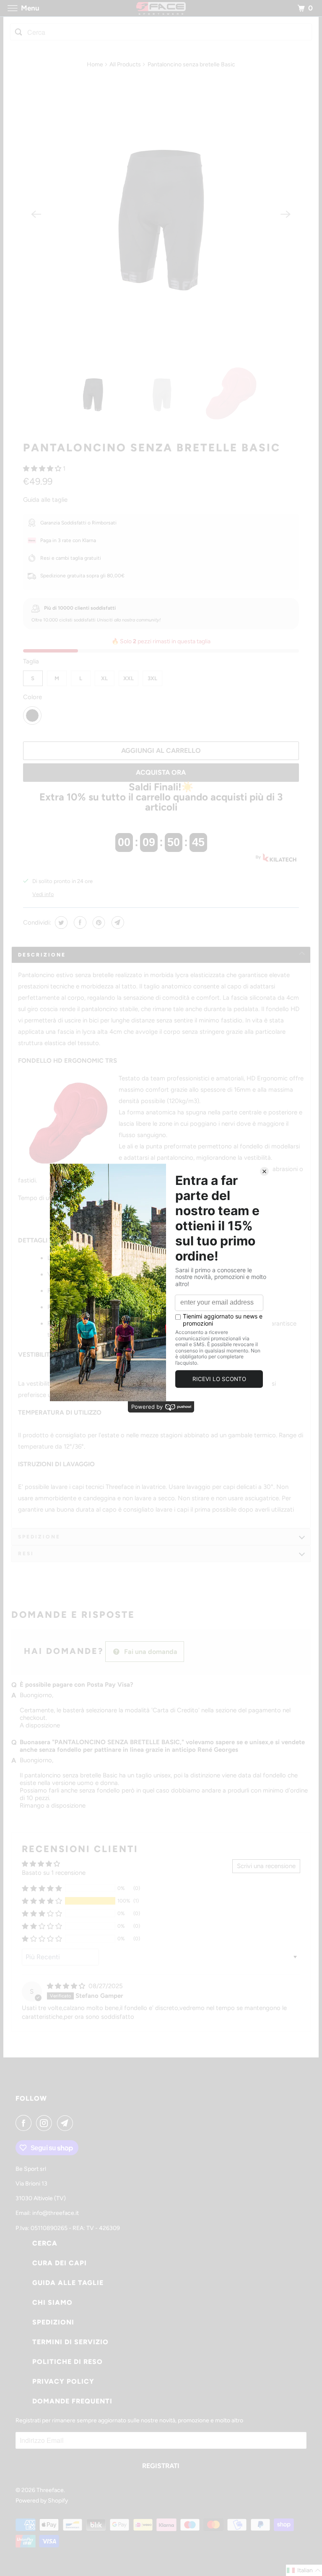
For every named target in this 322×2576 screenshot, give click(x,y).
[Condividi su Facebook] (79, 922)
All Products (125, 64)
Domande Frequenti (72, 2401)
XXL (129, 678)
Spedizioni (53, 2322)
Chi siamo (52, 2302)
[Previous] (36, 214)
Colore (32, 697)
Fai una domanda (150, 1652)
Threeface (50, 2490)
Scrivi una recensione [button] (266, 1866)
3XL (152, 678)
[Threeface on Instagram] (46, 2123)
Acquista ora (161, 772)
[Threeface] (161, 8)
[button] (43, 469)
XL (104, 678)
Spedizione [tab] (39, 1537)
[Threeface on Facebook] (25, 2123)
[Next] (286, 214)
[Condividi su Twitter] (60, 922)
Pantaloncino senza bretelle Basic (152, 448)
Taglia (31, 661)
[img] (67, 1986)
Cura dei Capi (60, 2263)
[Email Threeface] (67, 2123)
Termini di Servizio (70, 2342)
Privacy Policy (63, 2381)
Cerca (45, 2243)
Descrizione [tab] (42, 955)
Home (95, 64)
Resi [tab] (26, 1554)
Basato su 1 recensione (54, 1873)
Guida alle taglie (45, 500)
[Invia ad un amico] (117, 922)
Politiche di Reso (68, 2362)
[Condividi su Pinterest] (98, 922)
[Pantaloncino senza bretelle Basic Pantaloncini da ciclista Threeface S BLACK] (161, 214)
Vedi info (43, 894)
